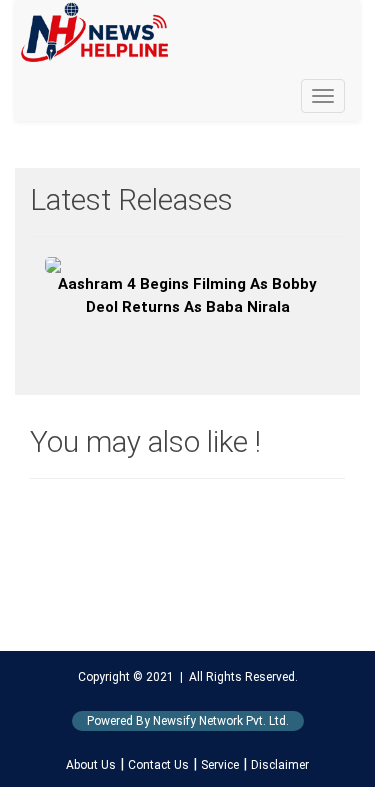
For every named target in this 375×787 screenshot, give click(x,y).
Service (220, 765)
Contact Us (158, 765)
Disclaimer (280, 765)
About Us (91, 765)
